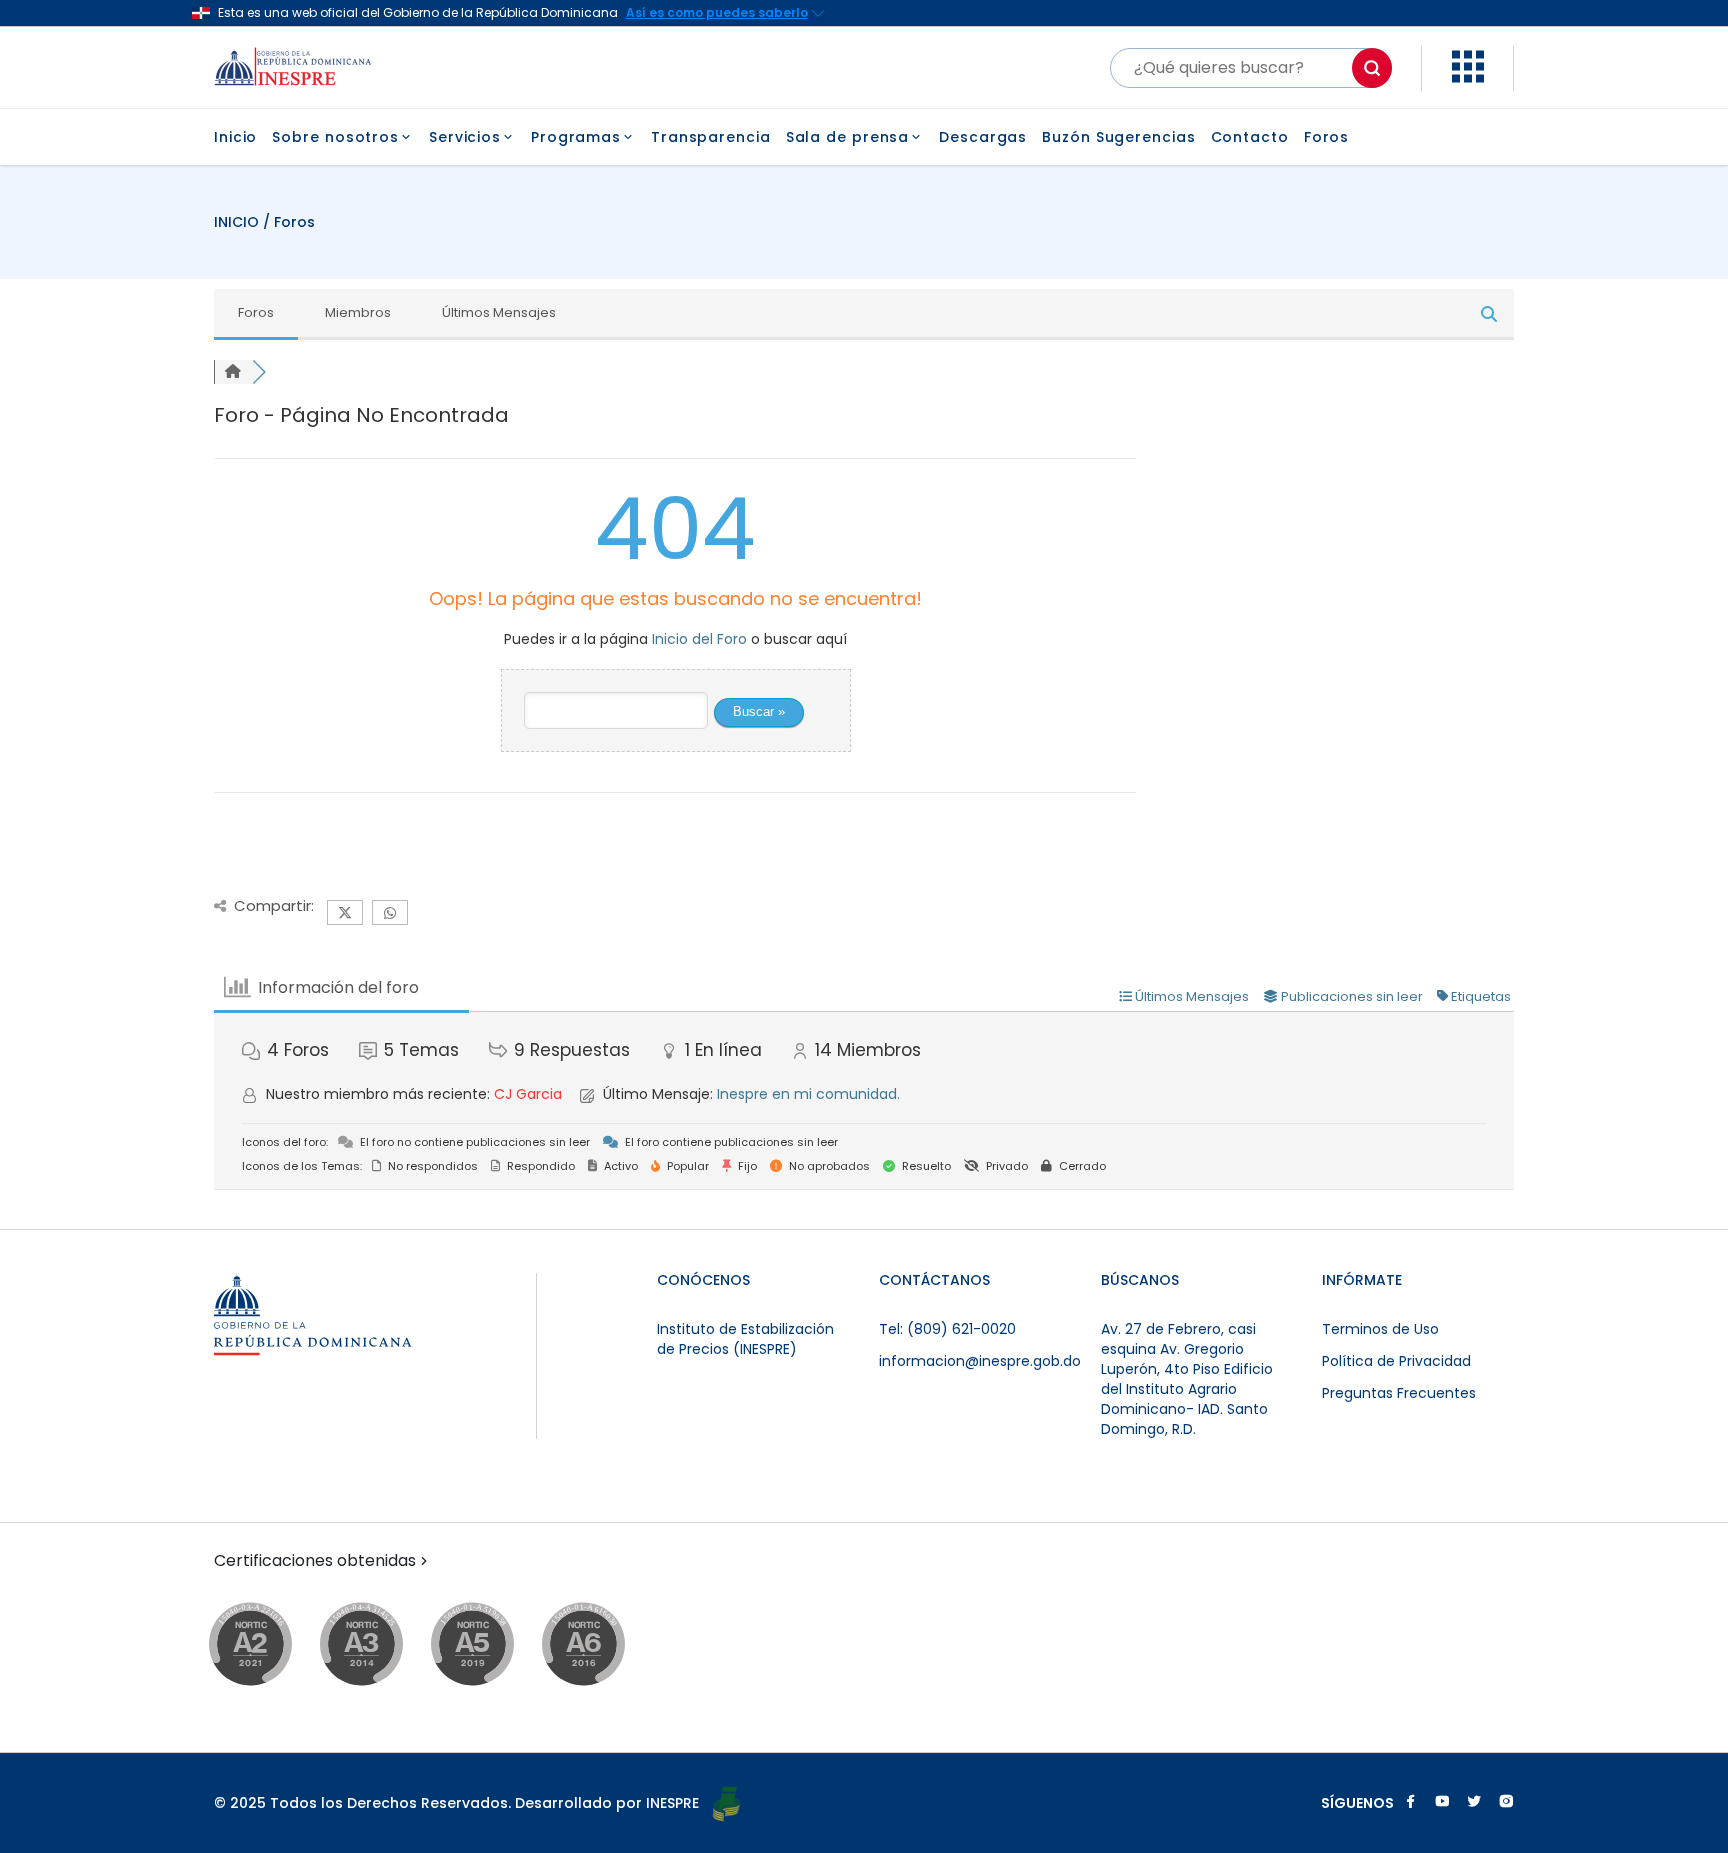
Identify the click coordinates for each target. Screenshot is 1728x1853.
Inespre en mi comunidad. (808, 1094)
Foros (1327, 137)
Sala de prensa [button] (848, 137)
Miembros (358, 312)
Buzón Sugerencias (1118, 137)
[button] (1468, 77)
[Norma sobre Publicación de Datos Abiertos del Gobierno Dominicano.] (380, 1645)
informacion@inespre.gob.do (980, 1361)
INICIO (238, 222)
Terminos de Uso (1380, 1329)
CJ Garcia (528, 1094)
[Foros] (233, 372)
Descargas (983, 137)
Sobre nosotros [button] (335, 137)
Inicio (235, 137)
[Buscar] (1372, 68)
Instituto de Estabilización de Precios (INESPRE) (745, 1339)
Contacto (1250, 137)
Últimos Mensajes (499, 312)
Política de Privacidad (1396, 1361)
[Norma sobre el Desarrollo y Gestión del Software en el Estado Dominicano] (602, 1645)
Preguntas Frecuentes (1399, 1393)
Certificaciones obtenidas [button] (315, 1561)
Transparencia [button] (711, 137)
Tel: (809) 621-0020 (947, 1329)
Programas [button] (576, 137)
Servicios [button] (465, 137)
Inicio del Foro (699, 639)
